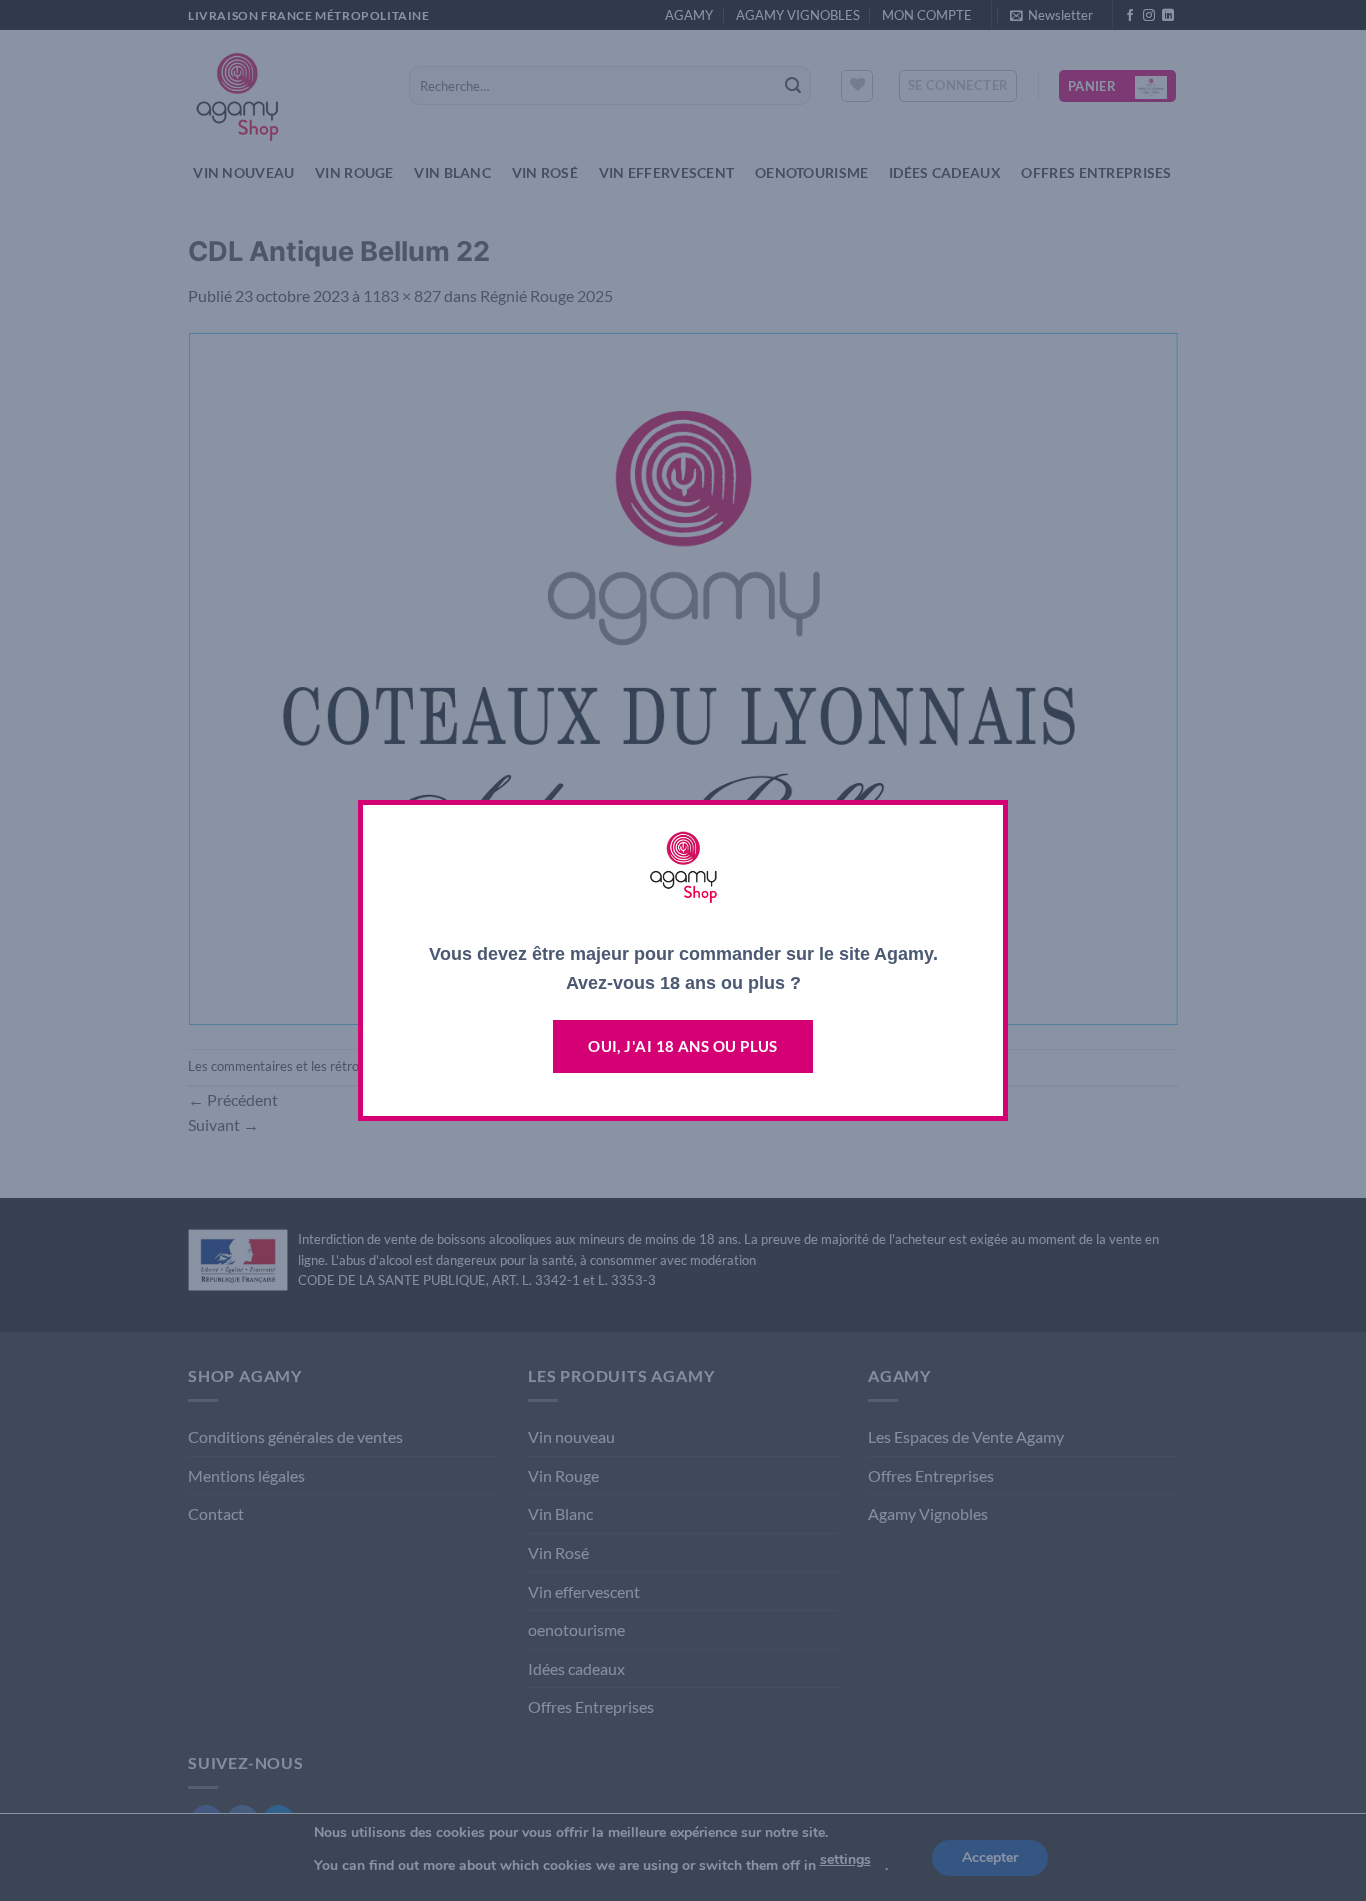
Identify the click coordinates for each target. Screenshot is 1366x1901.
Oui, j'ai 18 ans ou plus (683, 1046)
